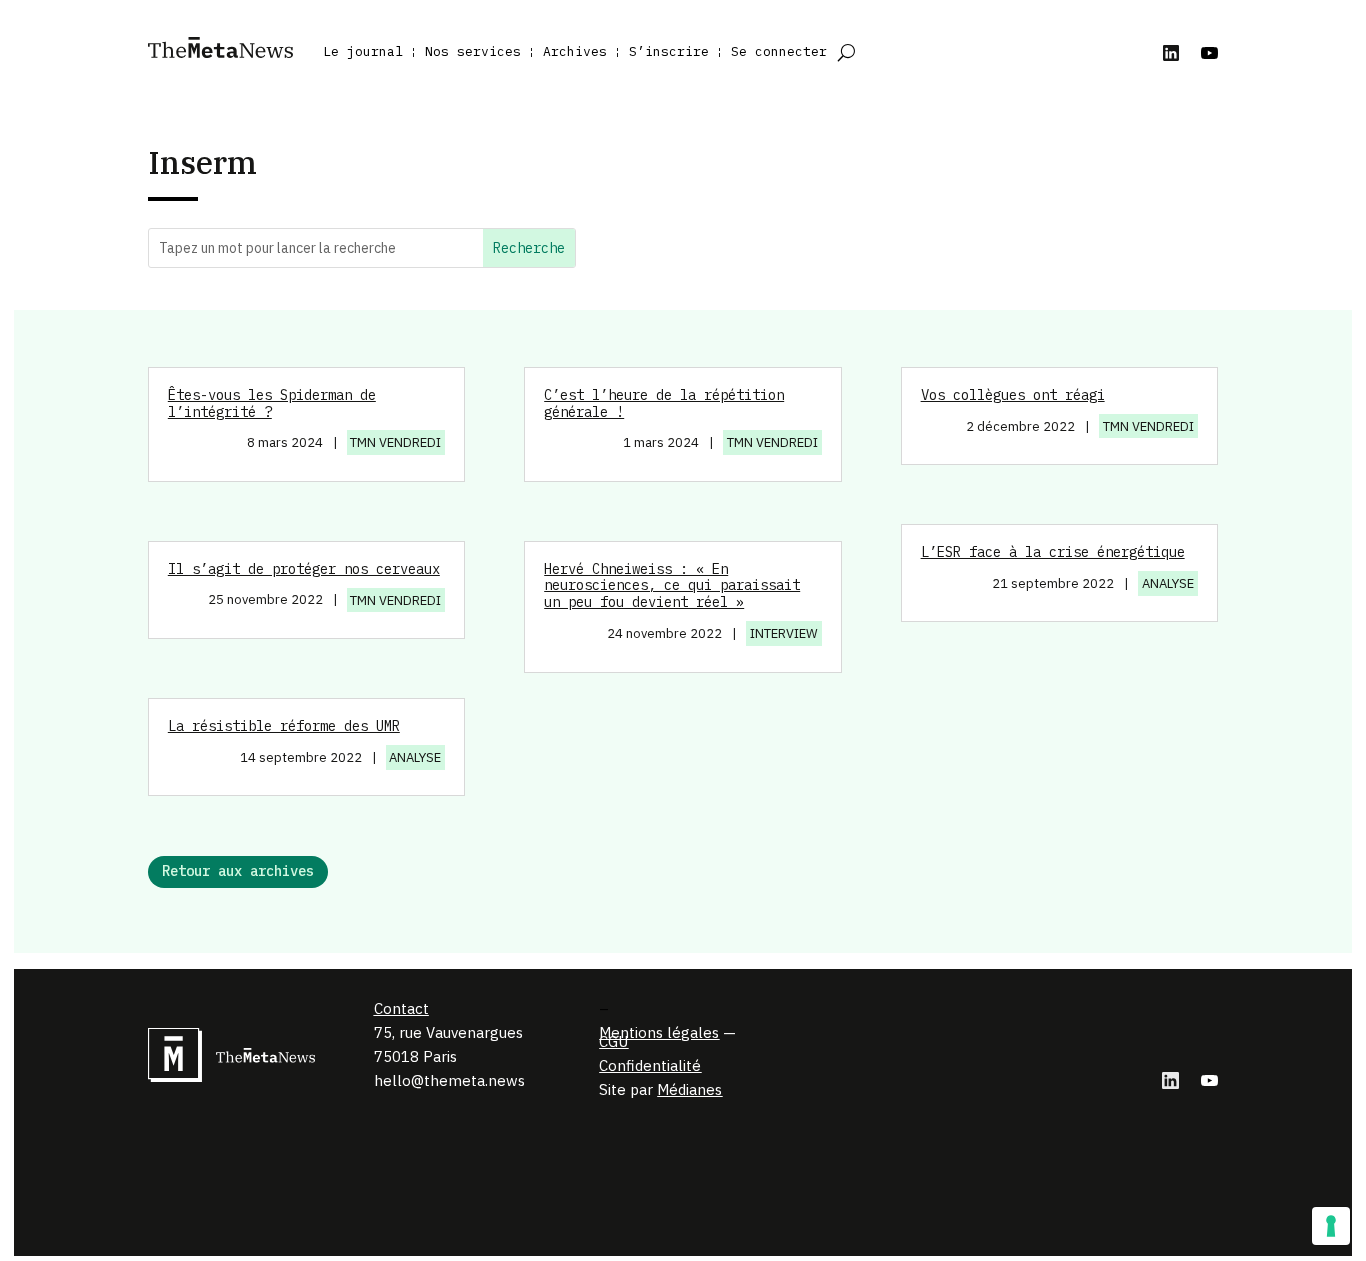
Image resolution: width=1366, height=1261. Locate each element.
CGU (613, 1041)
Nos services (473, 51)
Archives (575, 51)
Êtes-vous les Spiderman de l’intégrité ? (272, 403)
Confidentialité (650, 1065)
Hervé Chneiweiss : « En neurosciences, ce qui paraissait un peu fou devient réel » (672, 586)
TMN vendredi (395, 442)
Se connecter (779, 51)
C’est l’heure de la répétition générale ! (664, 403)
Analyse (415, 757)
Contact (401, 1008)
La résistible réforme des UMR (284, 726)
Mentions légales (659, 1032)
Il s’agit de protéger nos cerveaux (304, 569)
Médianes (689, 1089)
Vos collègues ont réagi (1013, 395)
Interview (784, 633)
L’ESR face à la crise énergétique (1053, 552)
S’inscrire (669, 51)
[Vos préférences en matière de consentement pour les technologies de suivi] (1331, 1226)
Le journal (363, 51)
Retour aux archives (238, 871)
